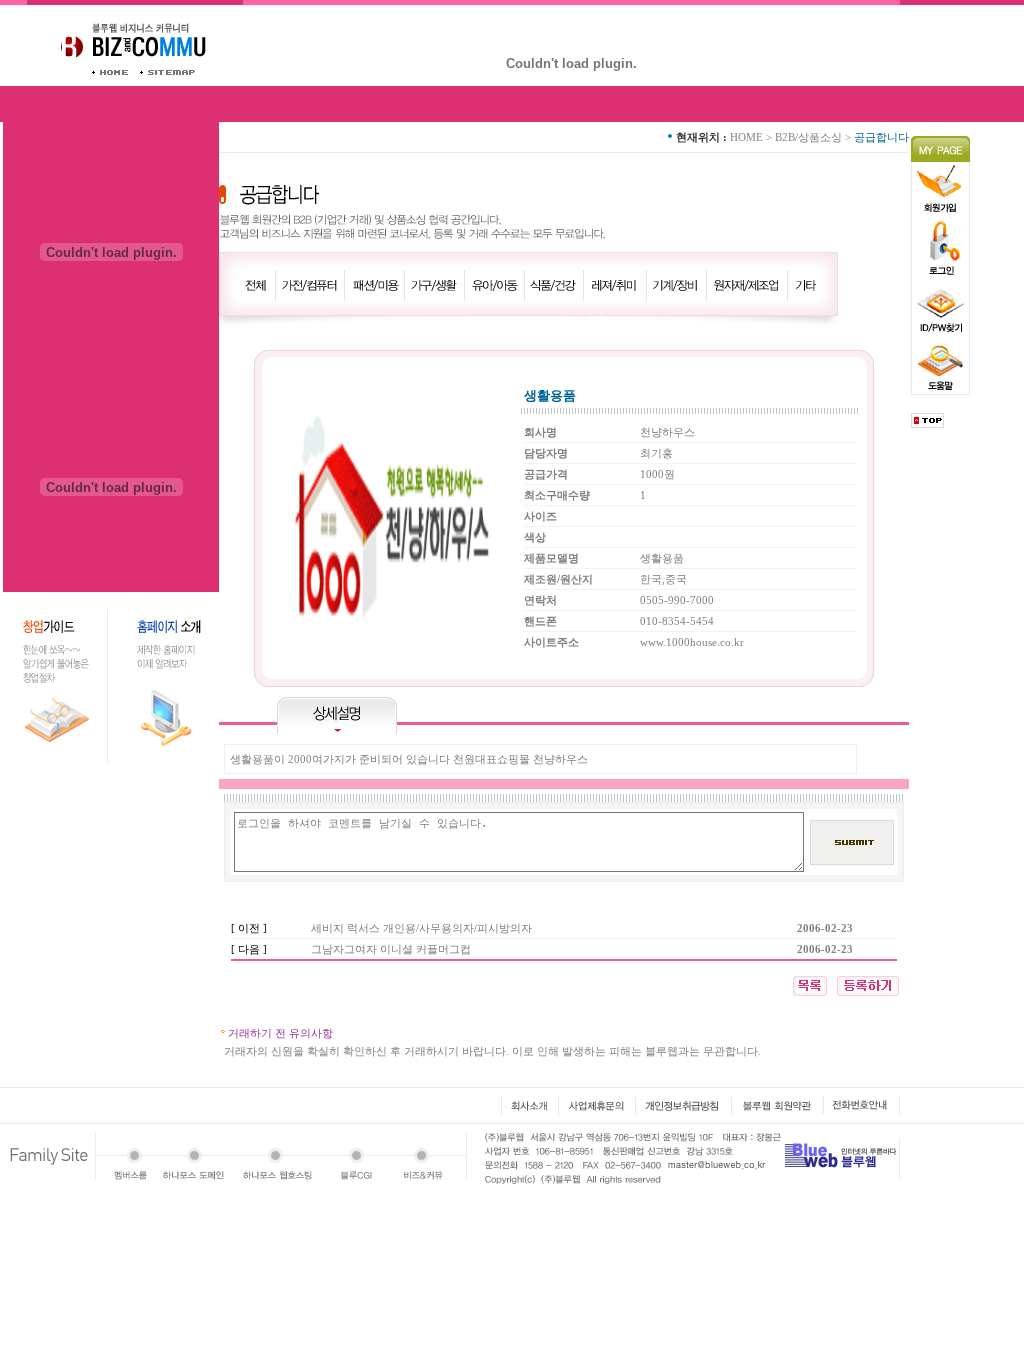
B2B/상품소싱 (808, 137)
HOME (746, 137)
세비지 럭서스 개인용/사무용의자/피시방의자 (421, 928)
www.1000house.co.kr (692, 642)
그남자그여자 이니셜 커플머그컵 (391, 949)
